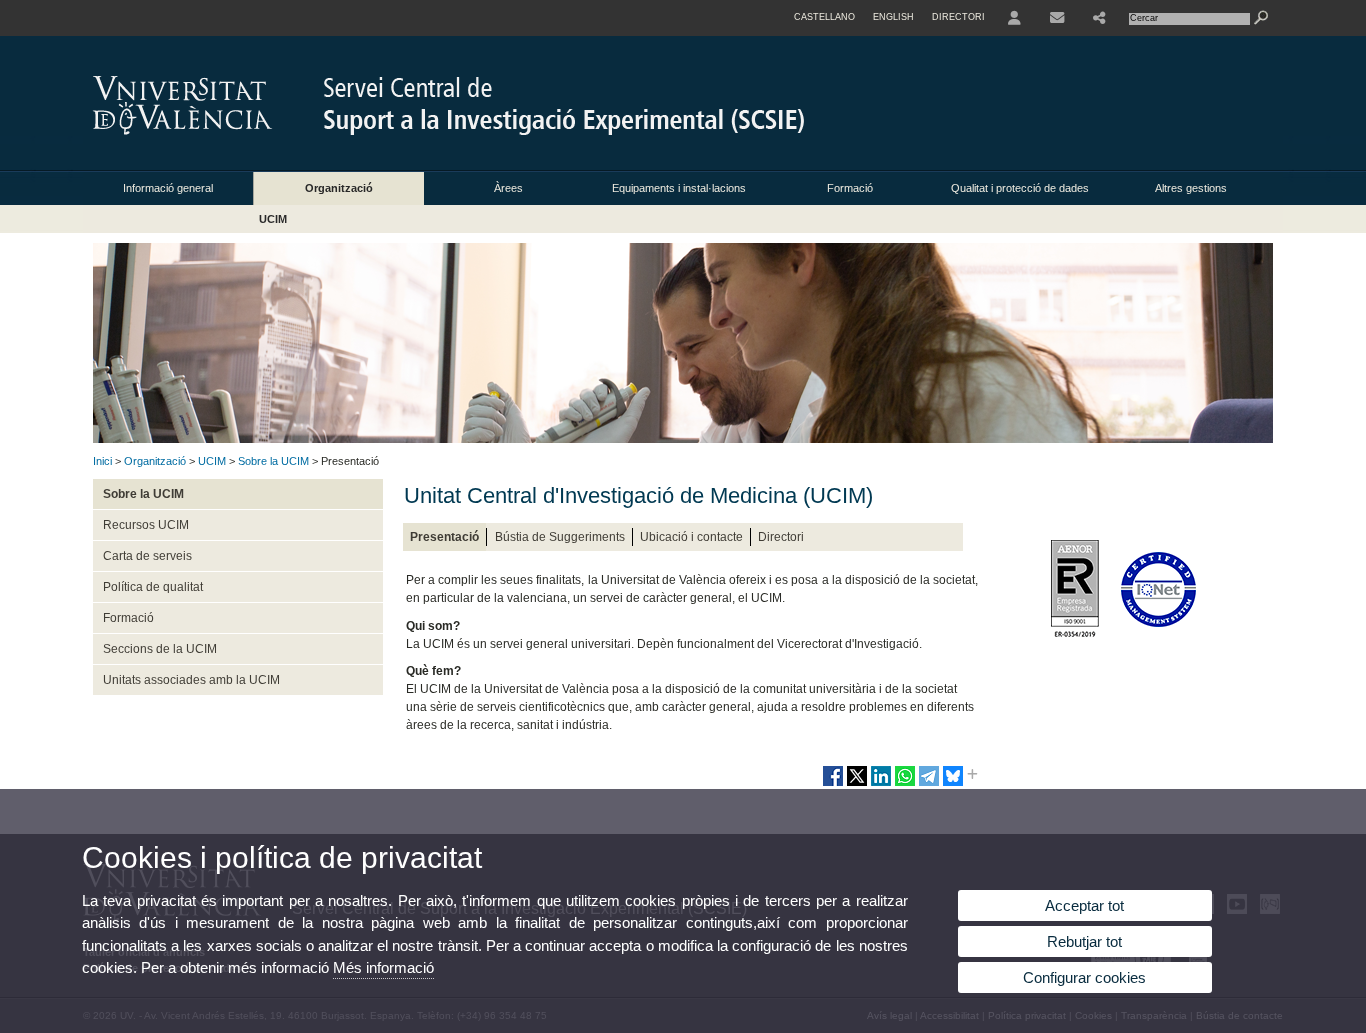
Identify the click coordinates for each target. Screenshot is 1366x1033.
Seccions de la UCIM (160, 649)
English (893, 17)
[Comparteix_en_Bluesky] (953, 784)
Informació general (168, 188)
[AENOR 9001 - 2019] (1078, 642)
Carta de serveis (147, 556)
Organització (339, 188)
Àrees (508, 188)
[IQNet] (1162, 642)
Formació (850, 188)
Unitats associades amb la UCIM (191, 680)
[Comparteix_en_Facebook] (833, 784)
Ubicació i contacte (691, 537)
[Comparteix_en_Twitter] (857, 784)
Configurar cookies (1084, 977)
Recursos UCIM (146, 525)
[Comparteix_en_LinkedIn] (881, 784)
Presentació (444, 537)
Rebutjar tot (1084, 941)
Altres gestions (1191, 188)
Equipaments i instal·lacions (679, 188)
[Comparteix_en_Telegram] (929, 784)
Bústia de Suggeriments (560, 537)
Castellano (824, 17)
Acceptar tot (1084, 905)
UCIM (273, 219)
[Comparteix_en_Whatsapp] (905, 784)
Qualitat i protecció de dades (1020, 188)
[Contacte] (1057, 18)
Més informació (383, 967)
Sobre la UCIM (273, 461)
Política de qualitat (153, 587)
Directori (781, 537)
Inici (102, 461)
